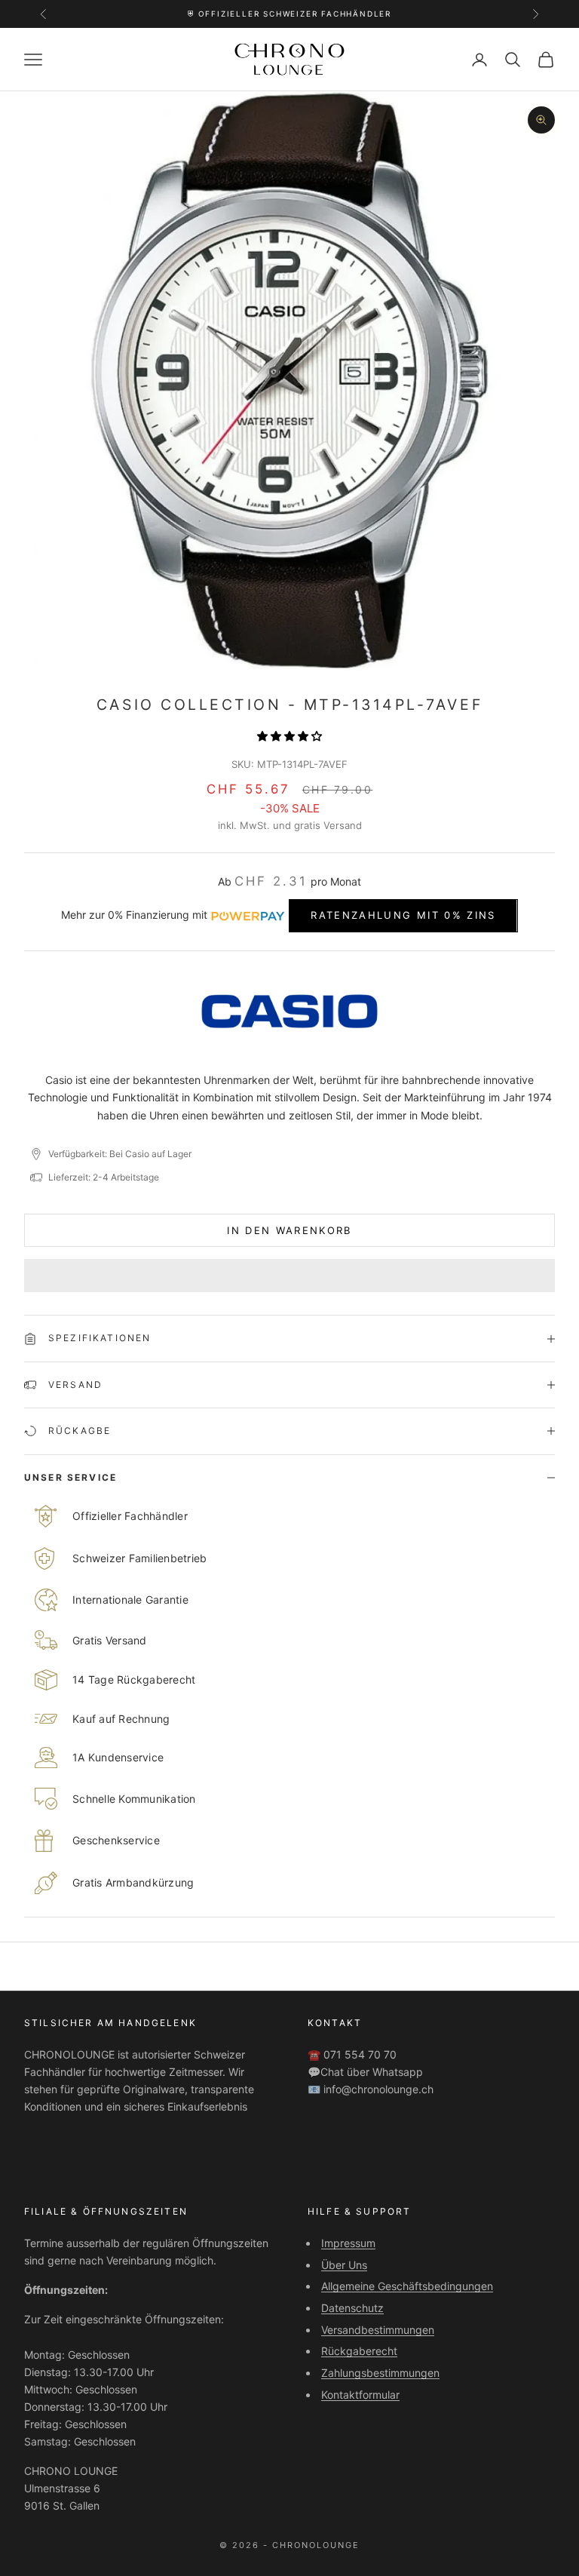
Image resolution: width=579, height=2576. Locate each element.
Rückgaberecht (359, 2351)
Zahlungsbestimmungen (380, 2373)
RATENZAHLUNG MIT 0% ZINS (403, 915)
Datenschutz (352, 2308)
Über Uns (344, 2265)
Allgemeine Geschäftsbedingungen (407, 2286)
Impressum (348, 2243)
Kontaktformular (360, 2395)
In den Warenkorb (289, 1230)
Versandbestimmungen (378, 2330)
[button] (289, 736)
